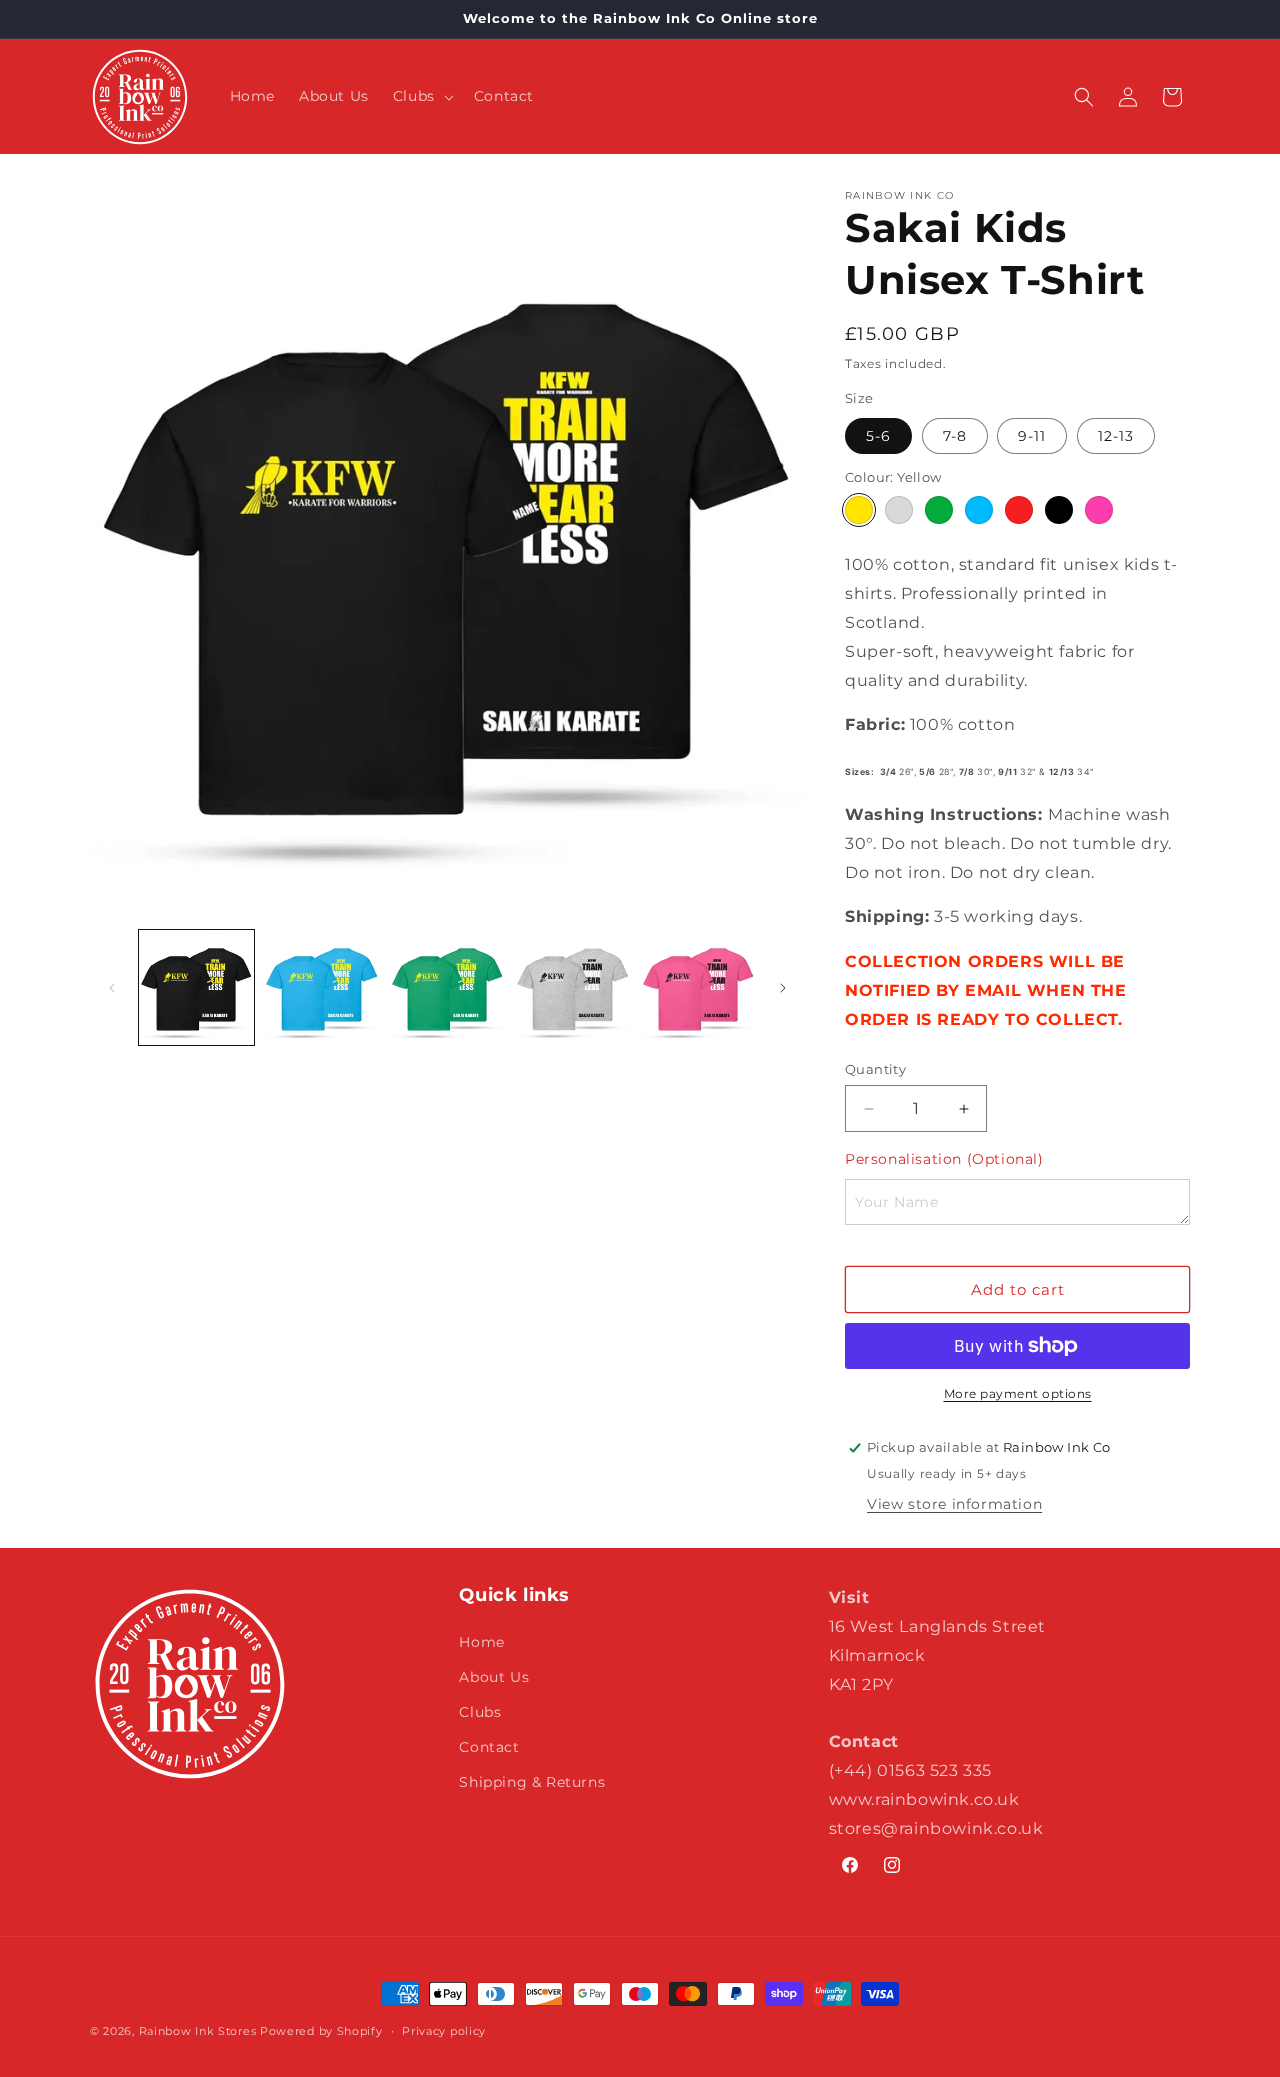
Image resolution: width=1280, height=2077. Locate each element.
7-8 (955, 436)
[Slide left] (112, 988)
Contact (489, 1747)
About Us (494, 1677)
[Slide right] (783, 988)
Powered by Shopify (321, 2031)
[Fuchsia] (1099, 510)
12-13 (1116, 436)
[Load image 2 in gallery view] (321, 987)
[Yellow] (859, 510)
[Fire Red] (1019, 510)
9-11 (1032, 436)
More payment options (1018, 1393)
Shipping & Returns (532, 1783)
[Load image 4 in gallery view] (572, 987)
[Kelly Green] (939, 510)
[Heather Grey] (899, 510)
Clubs (480, 1712)
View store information (954, 1504)
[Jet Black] (1059, 510)
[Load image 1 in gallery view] (196, 987)
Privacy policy (444, 2030)
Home (481, 1642)
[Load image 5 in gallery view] (698, 987)
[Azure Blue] (979, 510)
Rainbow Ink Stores (198, 2031)
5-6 (878, 436)
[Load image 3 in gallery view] (447, 987)
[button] (421, 96)
